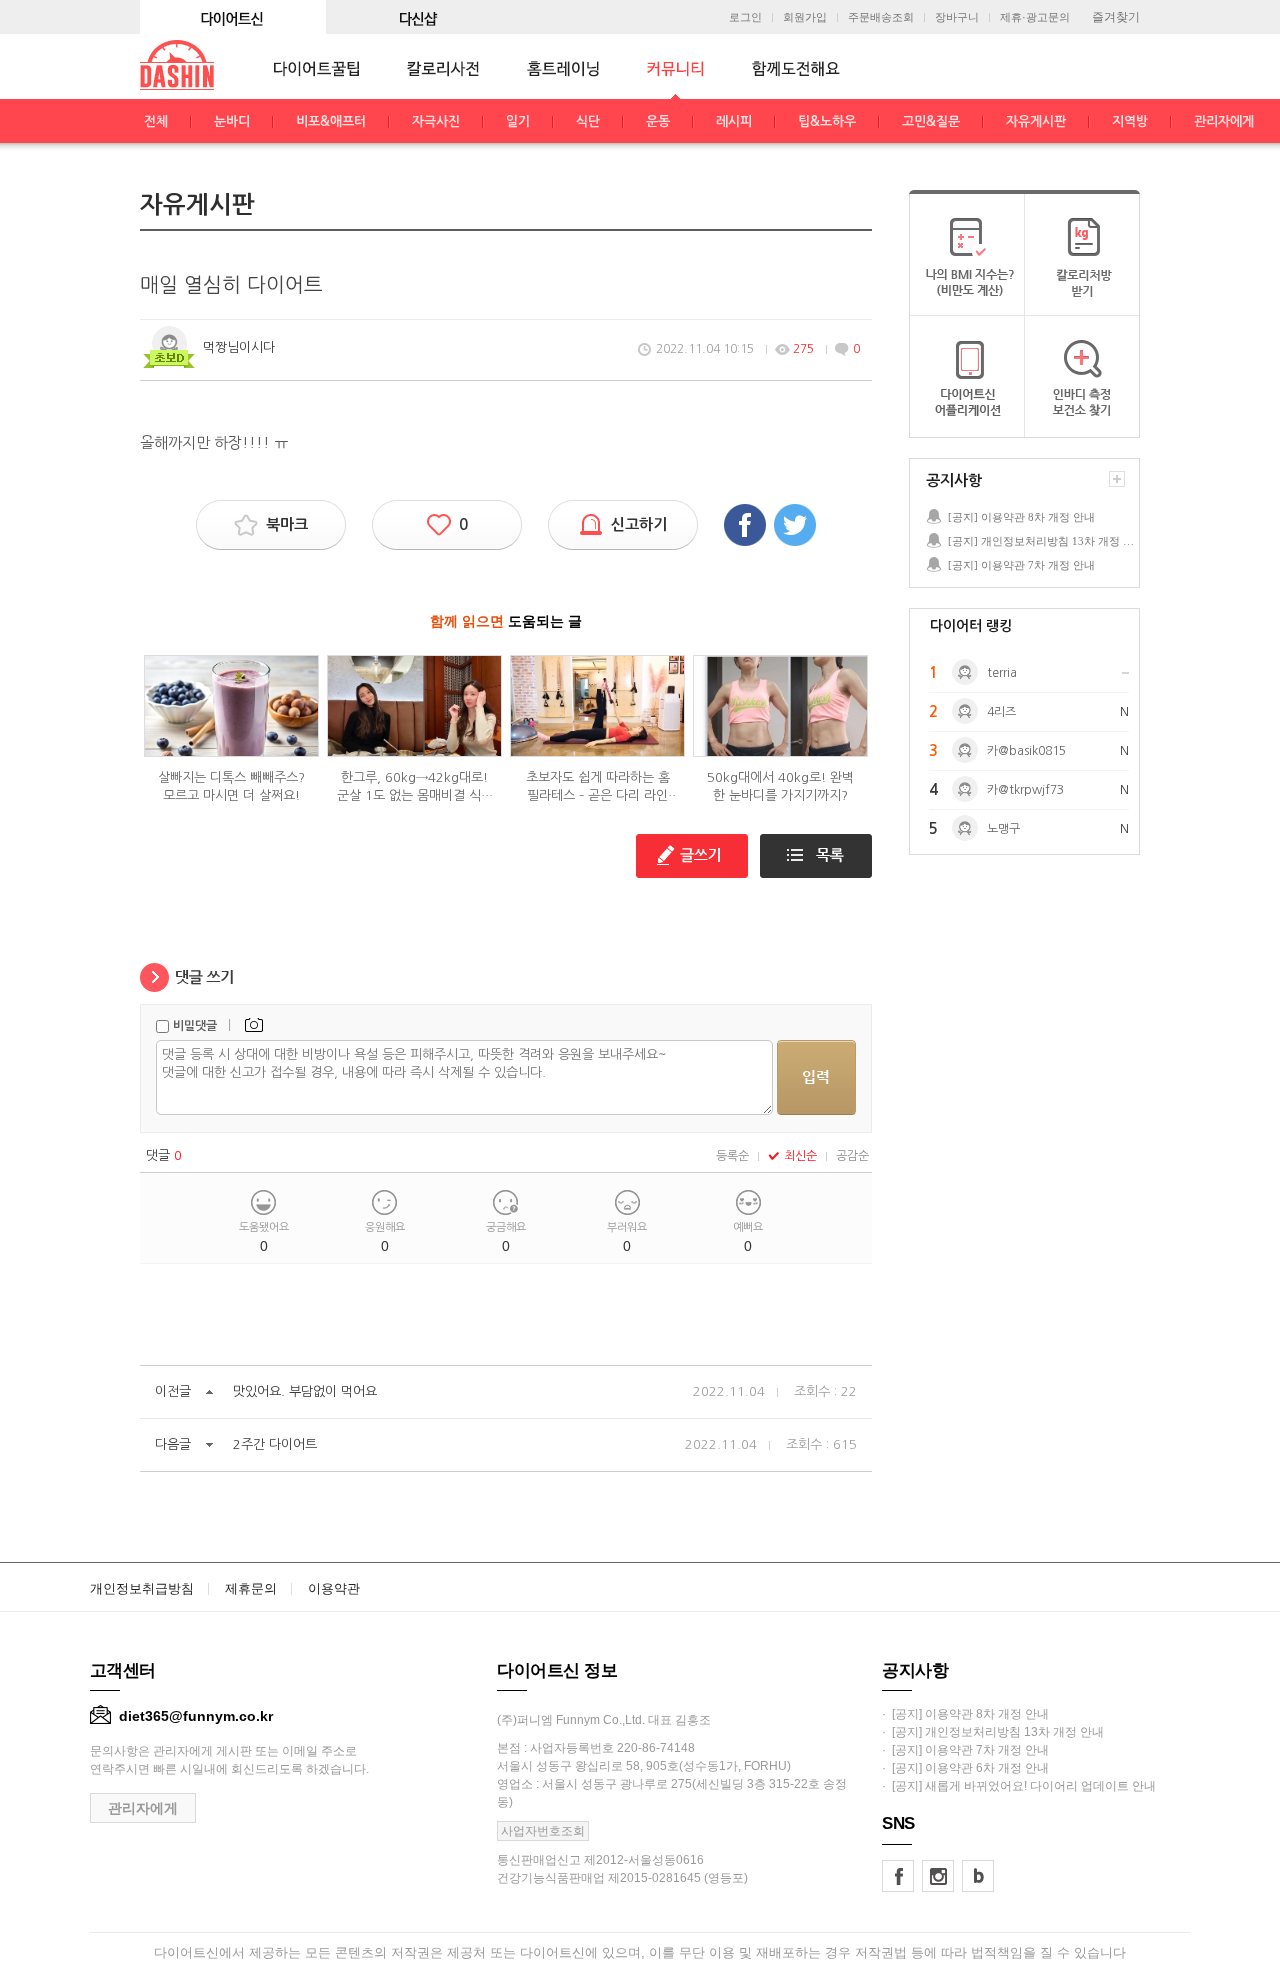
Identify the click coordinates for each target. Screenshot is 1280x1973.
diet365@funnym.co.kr (196, 1716)
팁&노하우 (827, 121)
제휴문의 (251, 1588)
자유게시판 (1036, 121)
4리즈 (1001, 712)
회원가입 (805, 17)
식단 (588, 121)
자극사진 (436, 121)
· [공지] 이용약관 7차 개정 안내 (965, 1750)
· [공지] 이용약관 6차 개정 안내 (965, 1768)
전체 (156, 121)
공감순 (852, 1156)
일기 (518, 121)
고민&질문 (931, 121)
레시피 (734, 121)
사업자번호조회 (543, 1831)
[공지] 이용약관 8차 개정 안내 (1021, 517)
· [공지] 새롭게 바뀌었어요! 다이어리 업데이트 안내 (1019, 1786)
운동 (658, 121)
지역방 (1130, 121)
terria (1002, 673)
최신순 (800, 1156)
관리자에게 (1224, 121)
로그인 (745, 17)
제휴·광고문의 (1035, 17)
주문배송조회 (881, 17)
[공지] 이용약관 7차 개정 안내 (1021, 565)
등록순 (732, 1156)
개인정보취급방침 (142, 1588)
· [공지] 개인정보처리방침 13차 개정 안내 (993, 1732)
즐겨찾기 (1116, 17)
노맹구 (1003, 829)
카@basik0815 (1026, 751)
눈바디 (232, 121)
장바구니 (957, 17)
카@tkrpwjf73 (1025, 790)
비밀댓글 (195, 1026)
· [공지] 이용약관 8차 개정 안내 (965, 1714)
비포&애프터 (331, 121)
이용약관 (334, 1588)
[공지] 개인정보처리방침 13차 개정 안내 (1043, 541)
